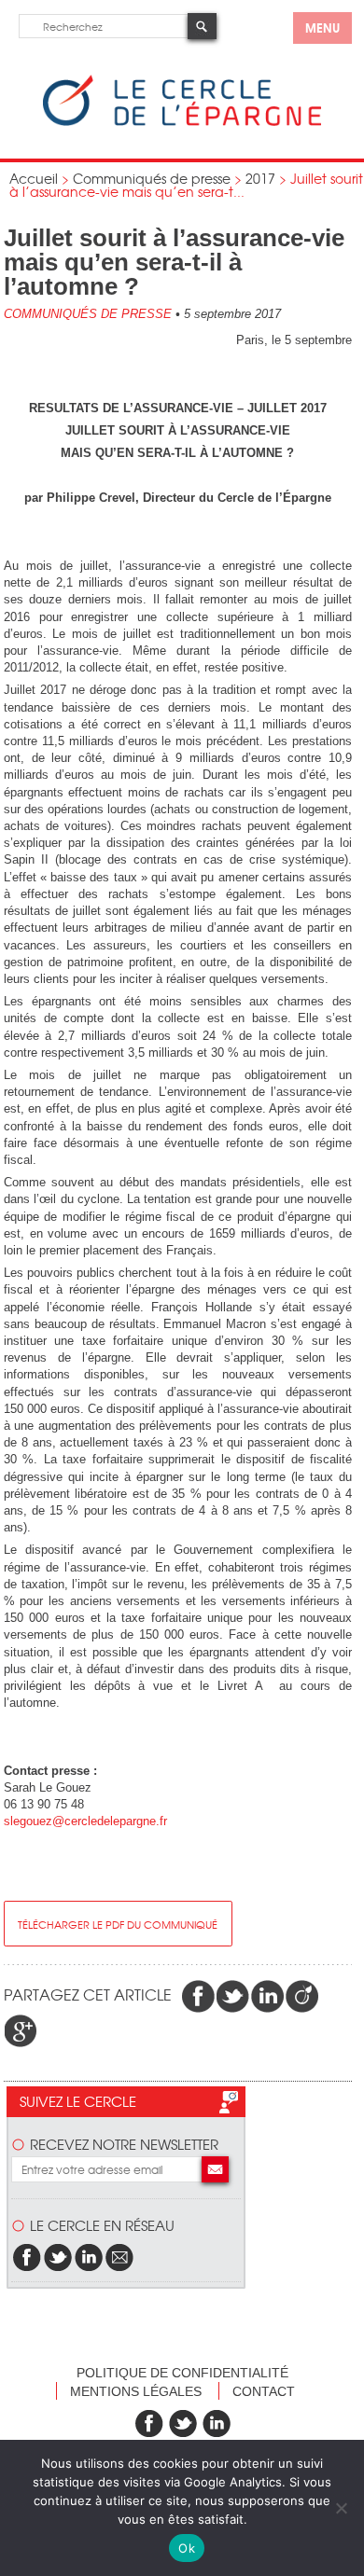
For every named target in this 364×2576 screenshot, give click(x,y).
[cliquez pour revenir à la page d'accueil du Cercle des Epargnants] (182, 122)
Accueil (34, 178)
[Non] (341, 2508)
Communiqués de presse (152, 178)
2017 (260, 178)
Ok (187, 2548)
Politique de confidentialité (182, 2373)
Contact (264, 2391)
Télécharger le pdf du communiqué (118, 1924)
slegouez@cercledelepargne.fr (85, 1821)
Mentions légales (136, 2391)
